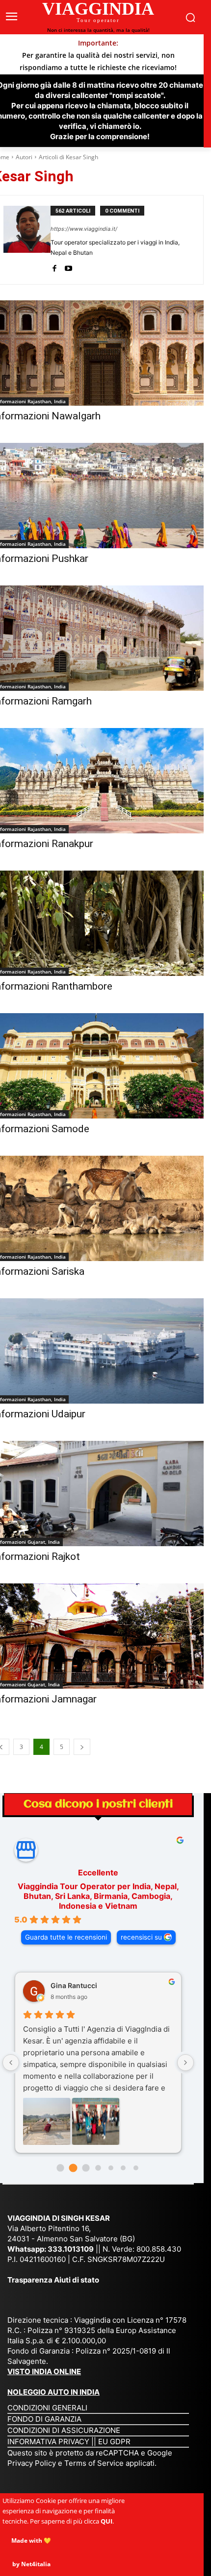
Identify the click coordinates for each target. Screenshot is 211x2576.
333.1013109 (71, 2249)
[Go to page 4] (111, 2168)
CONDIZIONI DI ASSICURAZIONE (64, 2430)
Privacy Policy (33, 2463)
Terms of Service (94, 2463)
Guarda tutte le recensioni (66, 1937)
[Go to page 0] (61, 2168)
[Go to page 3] (98, 2168)
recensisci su (141, 1937)
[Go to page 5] (123, 2168)
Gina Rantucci (74, 1985)
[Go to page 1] (73, 2168)
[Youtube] (68, 267)
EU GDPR (114, 2442)
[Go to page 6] (136, 2168)
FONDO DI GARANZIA (44, 2419)
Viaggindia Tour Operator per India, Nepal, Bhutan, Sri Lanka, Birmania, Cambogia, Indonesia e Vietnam (98, 1896)
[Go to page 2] (86, 2168)
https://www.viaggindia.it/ (84, 229)
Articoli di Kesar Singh (68, 157)
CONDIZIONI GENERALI (47, 2408)
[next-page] (82, 1747)
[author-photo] (27, 240)
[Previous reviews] (11, 2063)
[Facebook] (54, 267)
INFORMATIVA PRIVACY (48, 2442)
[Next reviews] (185, 2063)
